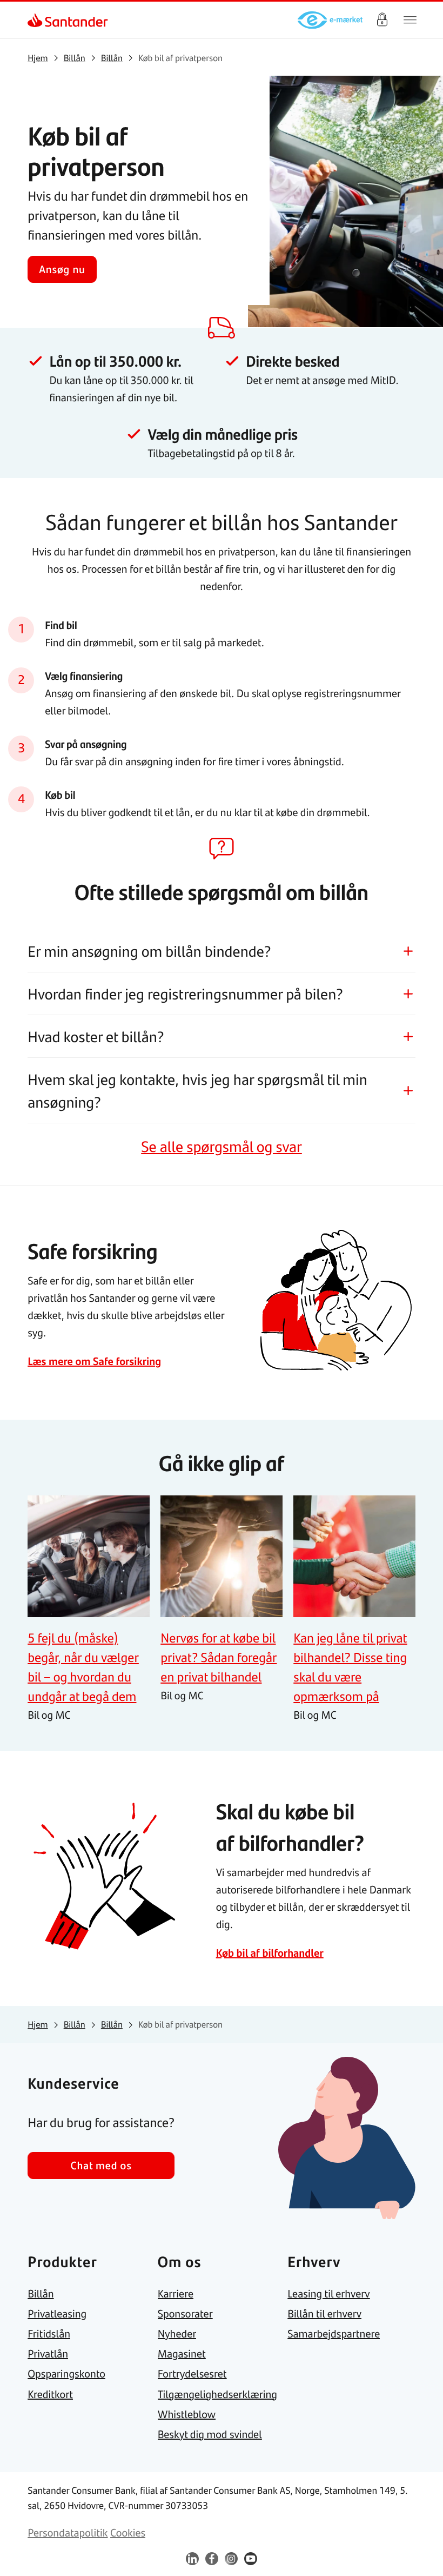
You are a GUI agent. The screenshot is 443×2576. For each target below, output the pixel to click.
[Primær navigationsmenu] (410, 20)
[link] (37, 20)
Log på (382, 20)
